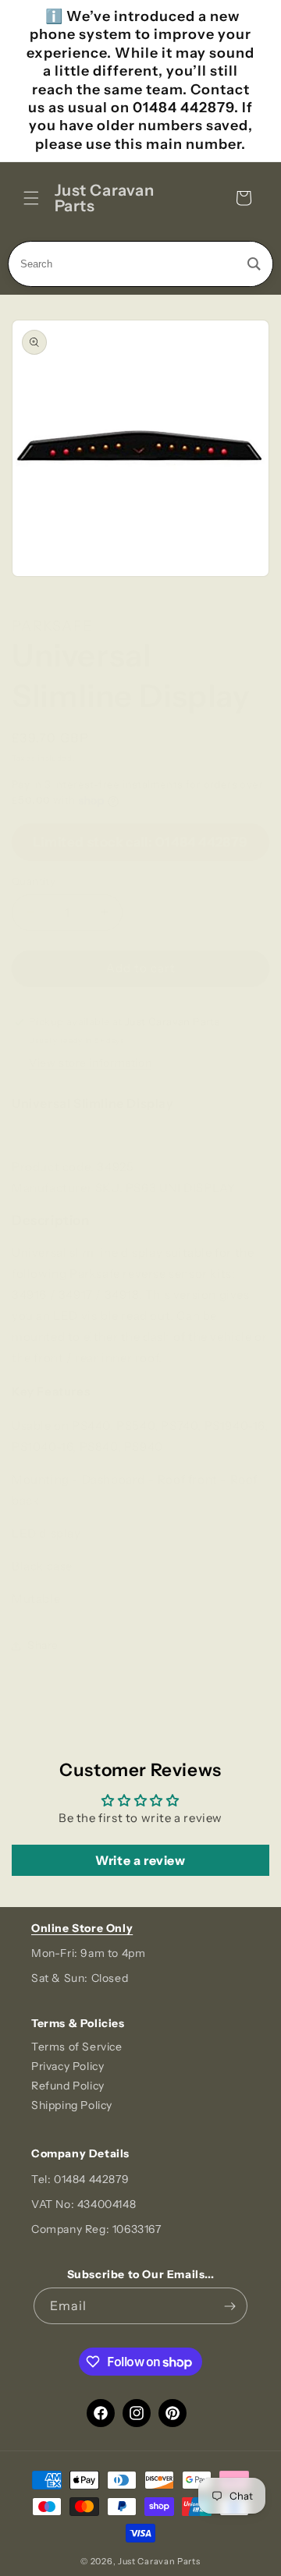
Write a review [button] (140, 1860)
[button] (31, 198)
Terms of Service (77, 2047)
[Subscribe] (229, 2306)
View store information (90, 1063)
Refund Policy (68, 2086)
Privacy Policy (68, 2066)
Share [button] (43, 1645)
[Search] (254, 264)
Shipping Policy (72, 2105)
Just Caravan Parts (159, 2561)
